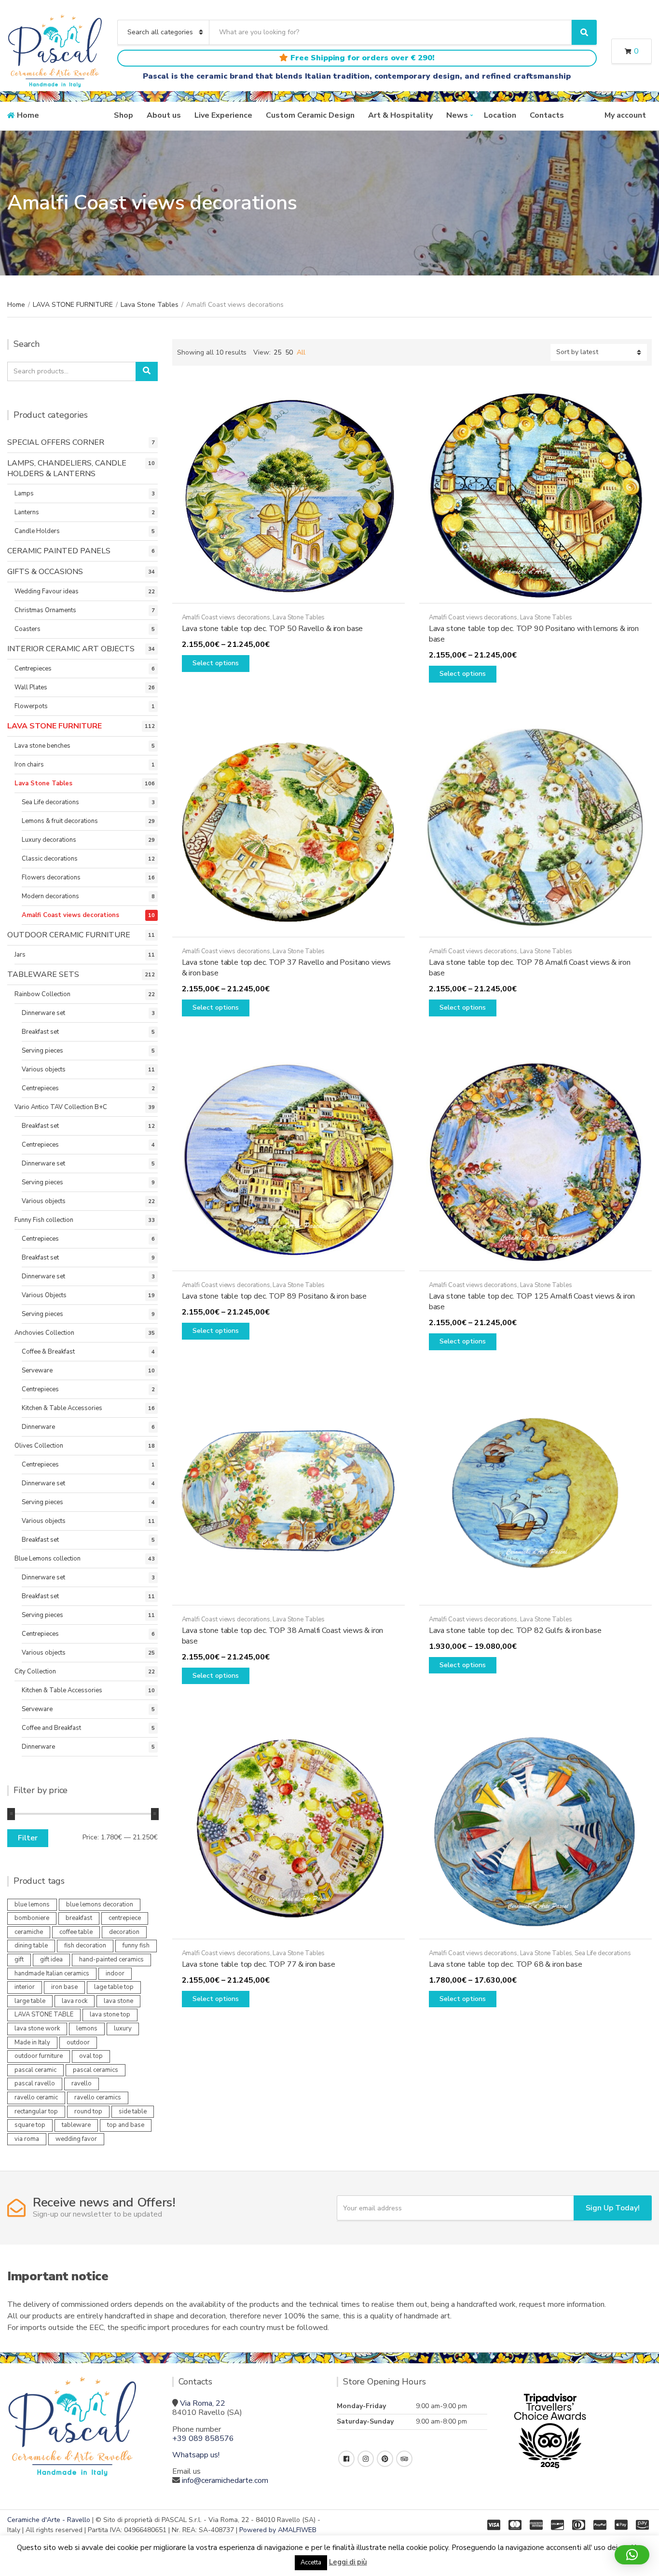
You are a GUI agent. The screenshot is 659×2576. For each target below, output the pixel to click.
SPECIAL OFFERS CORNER (56, 442)
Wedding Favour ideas (47, 591)
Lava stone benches (42, 746)
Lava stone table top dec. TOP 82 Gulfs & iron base (515, 1631)
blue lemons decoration (100, 1905)
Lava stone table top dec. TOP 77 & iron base (259, 1964)
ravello (82, 2083)
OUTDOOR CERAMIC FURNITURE (69, 935)
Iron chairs (29, 765)
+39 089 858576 (203, 2439)
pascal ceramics (96, 2070)
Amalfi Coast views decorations (226, 617)
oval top (91, 2056)
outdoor (78, 2042)
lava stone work (37, 2028)
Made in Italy (32, 2042)
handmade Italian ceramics (52, 1973)
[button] (632, 2555)
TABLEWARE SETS (43, 974)
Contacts (547, 115)
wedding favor (76, 2139)
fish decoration (85, 1946)
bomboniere (32, 1918)
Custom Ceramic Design (310, 115)
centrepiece (125, 1918)
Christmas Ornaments (45, 610)
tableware (76, 2125)
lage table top (114, 1987)
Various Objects (44, 1295)
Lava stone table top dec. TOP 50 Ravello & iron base (273, 629)
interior (25, 1987)
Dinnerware (38, 1427)
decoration (124, 1932)
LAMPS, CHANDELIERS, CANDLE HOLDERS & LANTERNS (67, 468)
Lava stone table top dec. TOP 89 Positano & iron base (275, 1296)
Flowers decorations (51, 877)
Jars (20, 955)
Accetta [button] (311, 2562)
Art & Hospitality (400, 115)
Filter (28, 1838)
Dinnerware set (43, 1013)
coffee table (76, 1932)
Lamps (24, 493)
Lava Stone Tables (150, 305)
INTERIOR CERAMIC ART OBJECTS (71, 649)
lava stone (118, 2001)
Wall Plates (31, 687)
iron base (64, 1987)
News (457, 115)
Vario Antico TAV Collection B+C (61, 1107)
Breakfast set (40, 1032)
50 (289, 352)
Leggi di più (348, 2562)
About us (164, 115)
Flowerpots (31, 706)
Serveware (37, 1370)
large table (30, 2001)
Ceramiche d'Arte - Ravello (49, 2520)
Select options (216, 663)
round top (88, 2111)
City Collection (35, 1672)
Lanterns (27, 512)
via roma (27, 2139)
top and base (126, 2125)
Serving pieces (42, 1051)
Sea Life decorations (603, 1953)
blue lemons (32, 1905)
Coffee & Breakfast (48, 1352)
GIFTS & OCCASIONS (45, 572)
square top (30, 2125)
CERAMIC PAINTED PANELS (59, 551)
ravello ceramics (98, 2097)
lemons (87, 2028)
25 (277, 352)
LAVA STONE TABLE (44, 2014)
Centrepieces (33, 669)
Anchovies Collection (44, 1333)
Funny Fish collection (44, 1220)
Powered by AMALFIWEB (278, 2530)
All (301, 352)
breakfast (79, 1918)
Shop (124, 115)
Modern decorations (50, 896)
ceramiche (29, 1932)
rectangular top (36, 2111)
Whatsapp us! (196, 2455)
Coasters (27, 629)
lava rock (75, 2001)
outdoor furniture (39, 2056)
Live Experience (223, 115)
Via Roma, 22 (203, 2403)
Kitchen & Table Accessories (62, 1408)
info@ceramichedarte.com (225, 2480)
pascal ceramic (35, 2070)
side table (133, 2111)
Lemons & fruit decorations (60, 821)
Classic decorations (50, 859)
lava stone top (110, 2014)
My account (625, 115)
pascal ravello (35, 2083)
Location (500, 115)
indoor (115, 1973)
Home (28, 115)
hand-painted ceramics (111, 1959)
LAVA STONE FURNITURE (73, 305)
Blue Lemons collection (48, 1559)
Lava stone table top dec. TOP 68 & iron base (506, 1964)
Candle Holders (37, 531)
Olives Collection (39, 1446)
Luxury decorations (49, 840)
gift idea (51, 1959)
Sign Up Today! (613, 2208)
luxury (123, 2028)
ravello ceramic (36, 2097)
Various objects (44, 1069)
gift (19, 1959)
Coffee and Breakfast (51, 1728)
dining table (31, 1946)
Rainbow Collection (42, 994)
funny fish (136, 1946)
